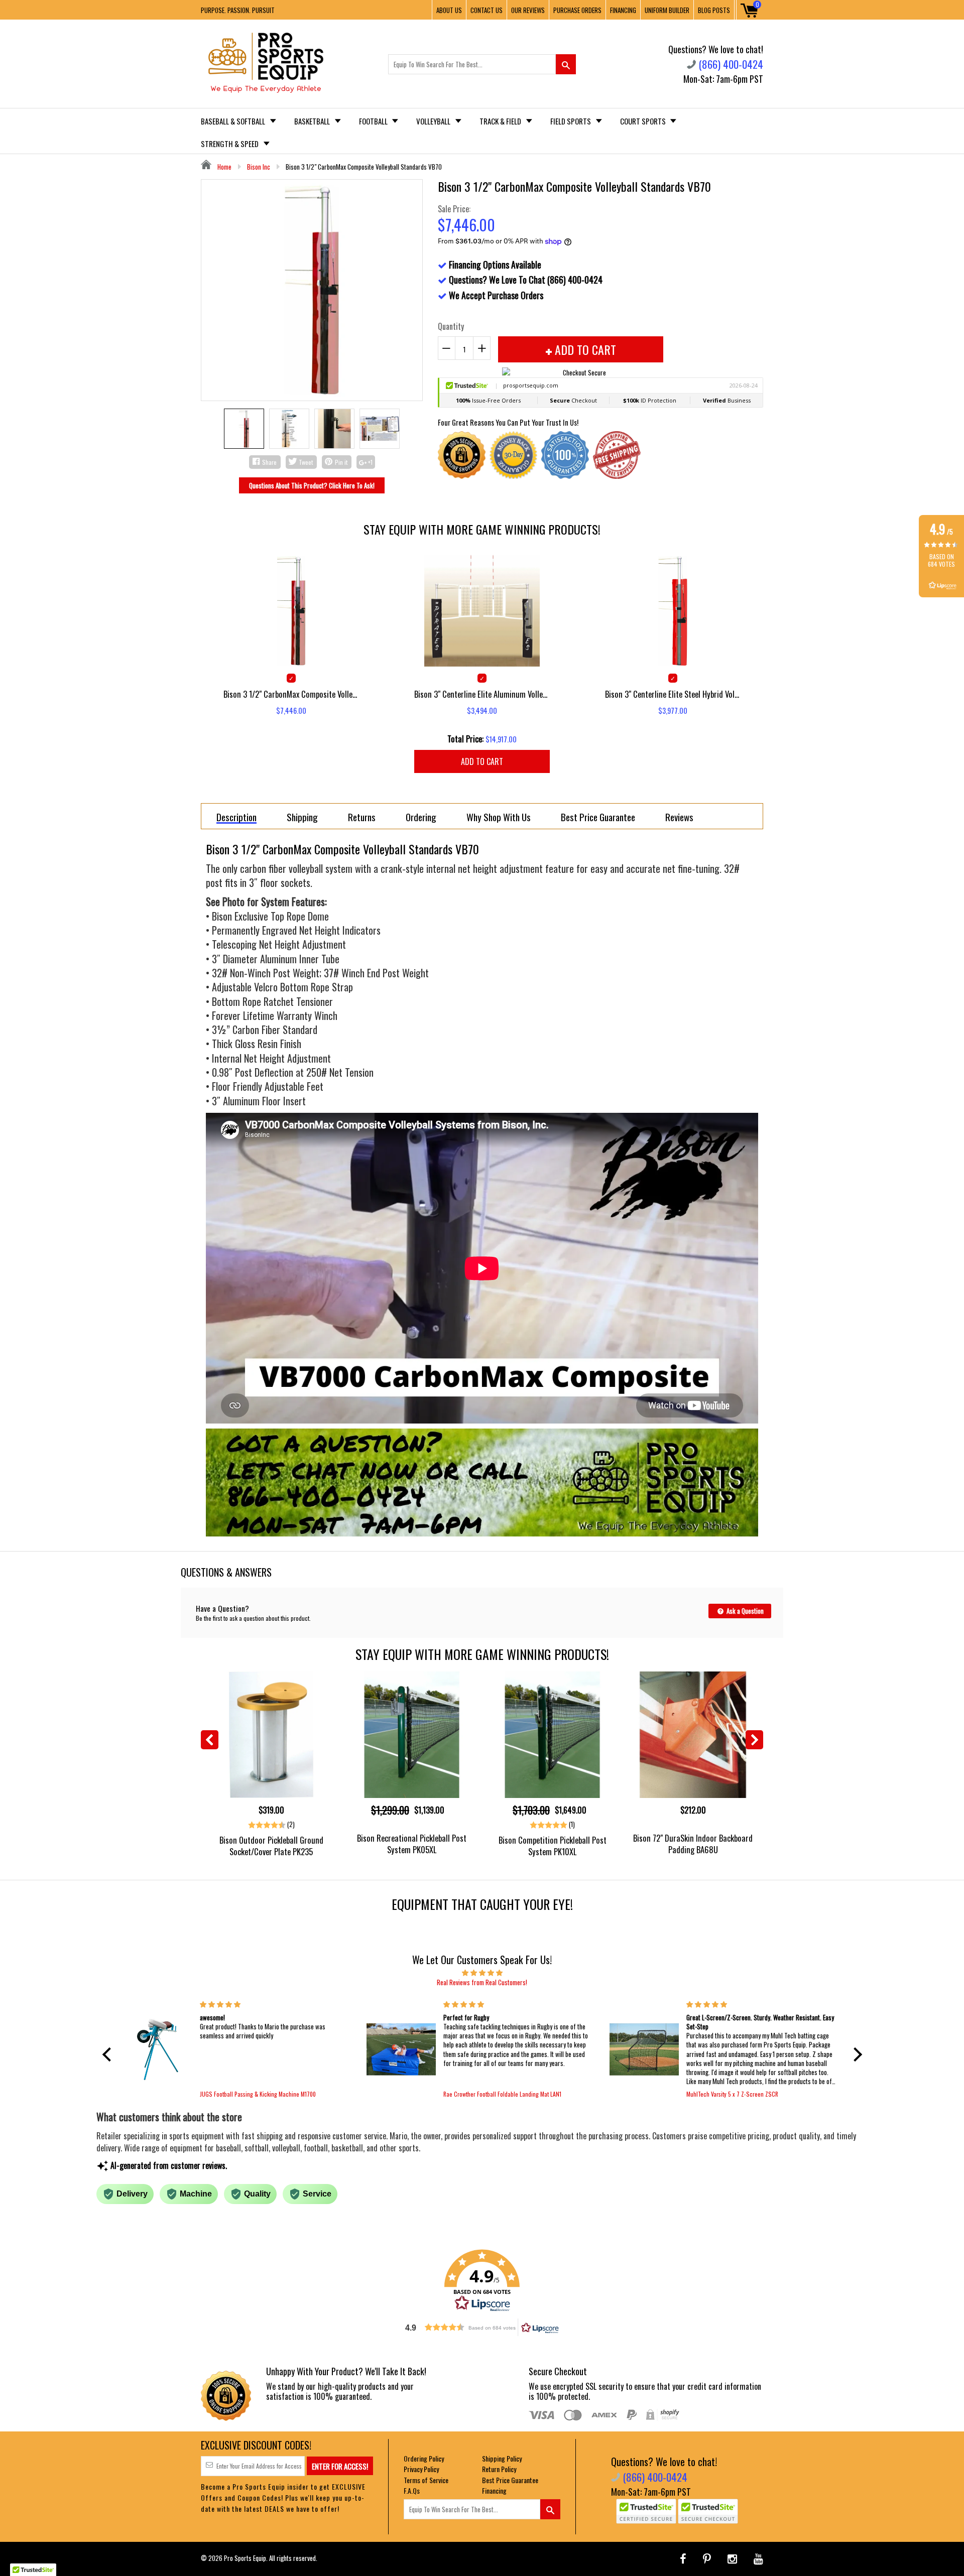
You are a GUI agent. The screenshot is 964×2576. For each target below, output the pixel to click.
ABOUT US (449, 10)
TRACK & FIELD (501, 121)
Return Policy (499, 2469)
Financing (494, 2490)
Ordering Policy (424, 2458)
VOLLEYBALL (434, 121)
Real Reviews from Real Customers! (482, 1982)
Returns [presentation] (362, 817)
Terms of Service (426, 2480)
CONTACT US (487, 10)
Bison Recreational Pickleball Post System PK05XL (412, 1844)
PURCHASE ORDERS (577, 10)
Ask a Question (744, 1611)
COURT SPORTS (644, 121)
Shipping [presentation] (302, 817)
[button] (109, 2054)
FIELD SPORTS (571, 121)
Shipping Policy (502, 2458)
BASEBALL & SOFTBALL (234, 121)
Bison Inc (259, 167)
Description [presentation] (236, 817)
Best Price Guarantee (510, 2480)
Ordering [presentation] (421, 817)
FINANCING (623, 10)
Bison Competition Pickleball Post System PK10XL (553, 1846)
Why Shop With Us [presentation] (499, 817)
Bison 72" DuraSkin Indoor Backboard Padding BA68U (693, 1844)
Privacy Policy (421, 2469)
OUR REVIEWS (528, 10)
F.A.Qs (412, 2490)
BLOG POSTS (714, 10)
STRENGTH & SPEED (230, 144)
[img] (482, 1972)
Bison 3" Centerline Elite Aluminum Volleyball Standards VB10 (482, 694)
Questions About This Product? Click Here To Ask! (312, 485)
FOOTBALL (374, 121)
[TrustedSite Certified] (646, 2511)
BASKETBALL (313, 121)
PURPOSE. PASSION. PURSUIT (238, 10)
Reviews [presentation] (679, 817)
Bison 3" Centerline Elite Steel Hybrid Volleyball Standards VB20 (673, 694)
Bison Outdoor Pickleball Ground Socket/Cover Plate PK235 (271, 1846)
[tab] (236, 816)
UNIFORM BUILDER (667, 10)
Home (224, 167)
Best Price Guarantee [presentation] (598, 817)
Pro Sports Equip (245, 2558)
